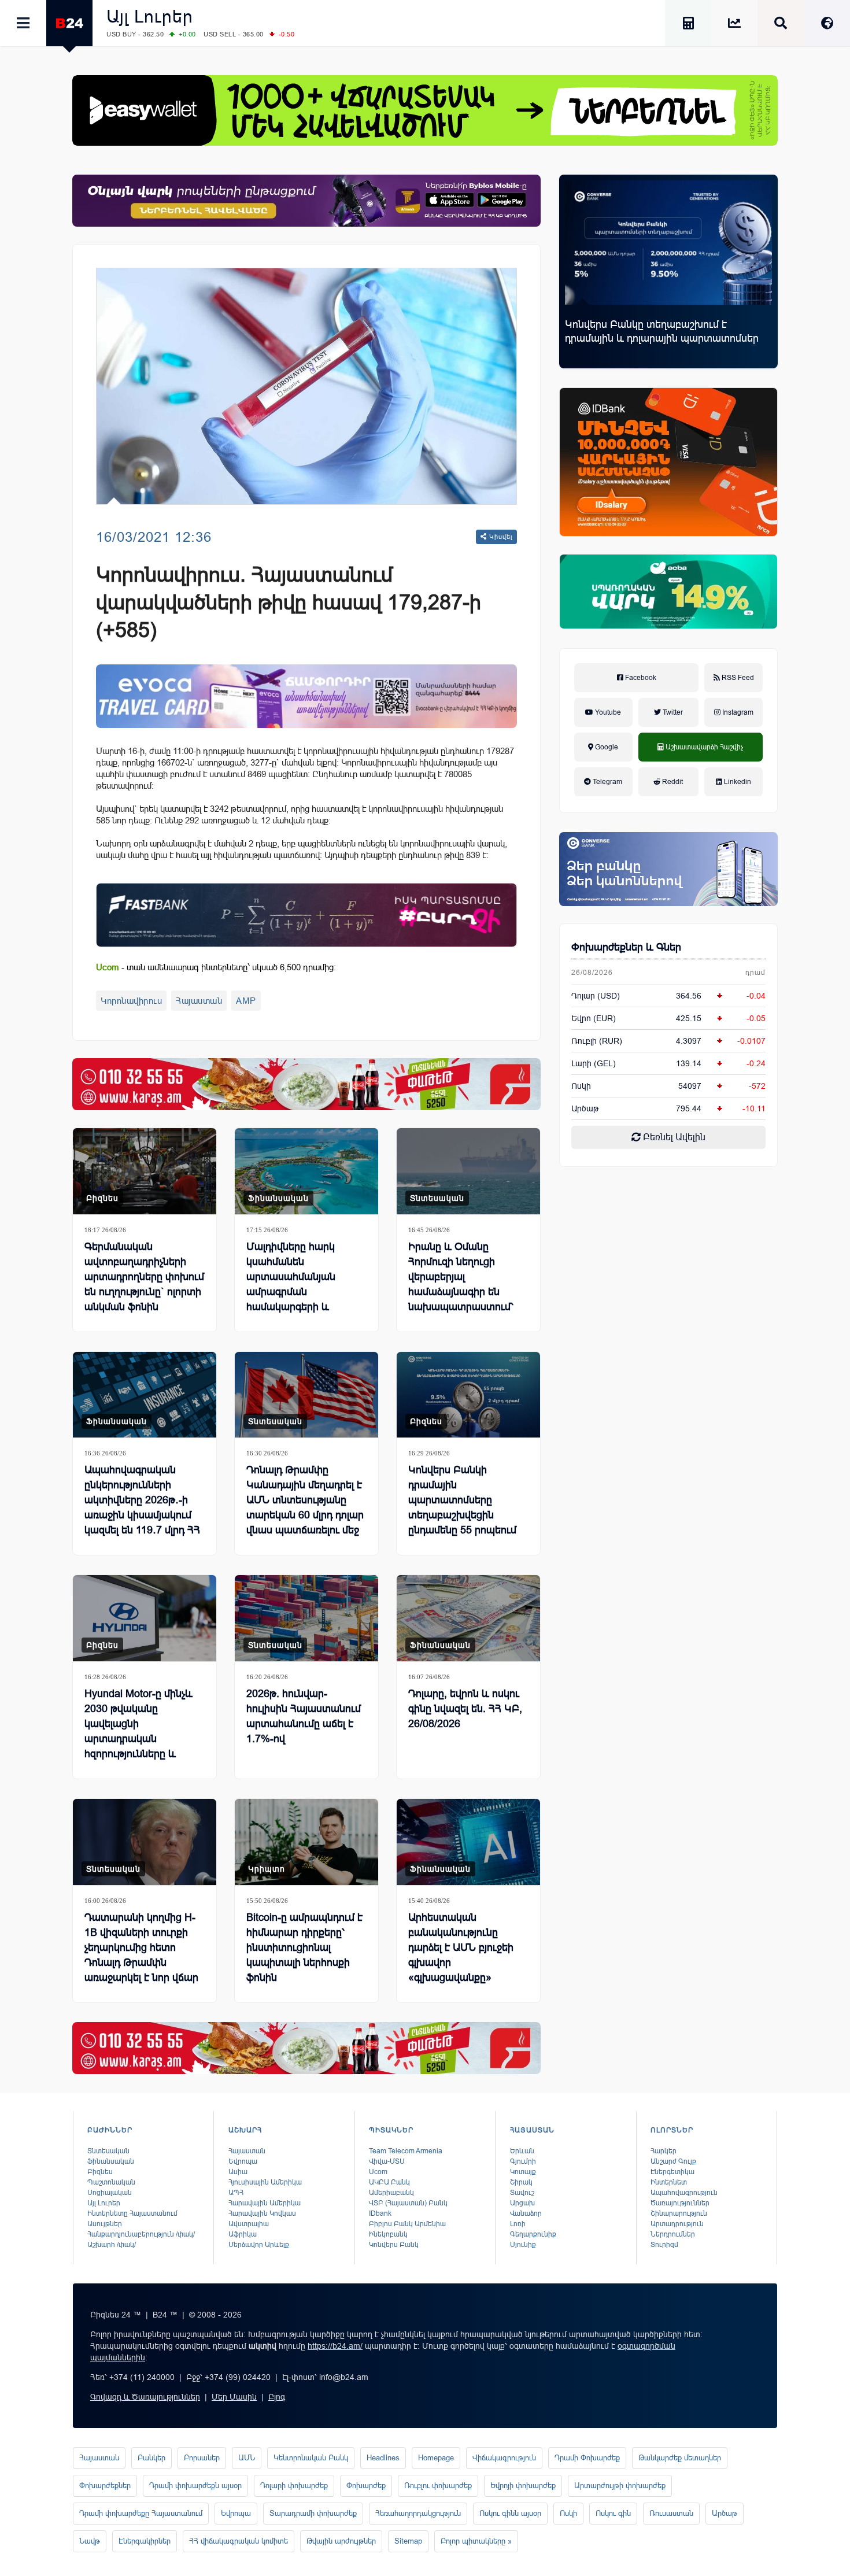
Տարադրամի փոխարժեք (313, 2513)
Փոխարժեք (366, 2486)
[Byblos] (306, 201)
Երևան (522, 2151)
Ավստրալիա (249, 2224)
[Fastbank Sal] (306, 915)
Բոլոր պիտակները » (476, 2541)
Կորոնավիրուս (131, 1001)
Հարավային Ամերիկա (265, 2203)
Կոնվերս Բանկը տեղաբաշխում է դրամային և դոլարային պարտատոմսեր (662, 331)
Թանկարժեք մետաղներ (680, 2458)
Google (606, 747)
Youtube (607, 712)
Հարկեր (664, 2151)
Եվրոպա (243, 2161)
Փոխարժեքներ (105, 2486)
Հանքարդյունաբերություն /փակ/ (141, 2234)
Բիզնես (102, 1198)
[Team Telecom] (306, 696)
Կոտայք (523, 2172)
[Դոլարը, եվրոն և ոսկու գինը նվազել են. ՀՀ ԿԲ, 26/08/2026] (468, 1618)
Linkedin (737, 782)
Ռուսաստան (671, 2513)
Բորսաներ (202, 2458)
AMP (246, 1001)
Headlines (383, 2458)
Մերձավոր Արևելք (259, 2245)
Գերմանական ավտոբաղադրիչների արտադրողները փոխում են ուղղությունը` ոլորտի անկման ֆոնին (144, 1277)
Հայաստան (199, 1001)
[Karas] (306, 1084)
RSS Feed (737, 678)
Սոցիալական (110, 2193)
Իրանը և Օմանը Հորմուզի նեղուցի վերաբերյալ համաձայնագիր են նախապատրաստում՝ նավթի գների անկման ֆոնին (462, 1292)
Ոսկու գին (613, 2513)
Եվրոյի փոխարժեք (523, 2486)
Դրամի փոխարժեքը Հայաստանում (141, 2513)
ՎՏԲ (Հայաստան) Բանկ (408, 2203)
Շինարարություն (679, 2213)
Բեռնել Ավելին (673, 1137)
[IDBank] (668, 462)
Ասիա (238, 2172)
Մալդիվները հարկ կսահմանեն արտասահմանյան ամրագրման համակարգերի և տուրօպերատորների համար (297, 1292)
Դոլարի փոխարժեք (294, 2486)
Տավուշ (522, 2193)
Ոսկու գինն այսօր (510, 2513)
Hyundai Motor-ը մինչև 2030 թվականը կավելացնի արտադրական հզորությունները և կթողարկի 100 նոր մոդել (144, 1731)
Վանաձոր (526, 2213)
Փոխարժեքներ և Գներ (626, 947)
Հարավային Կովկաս (262, 2213)
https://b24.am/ (335, 2346)
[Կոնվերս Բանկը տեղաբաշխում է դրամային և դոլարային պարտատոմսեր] (668, 243)
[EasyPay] (425, 110)
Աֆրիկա (243, 2234)
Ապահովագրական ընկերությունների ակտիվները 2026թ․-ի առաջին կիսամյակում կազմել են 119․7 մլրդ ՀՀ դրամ (142, 1507)
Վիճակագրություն (504, 2458)
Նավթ (90, 2541)
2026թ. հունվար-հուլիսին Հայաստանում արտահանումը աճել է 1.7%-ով (304, 1716)
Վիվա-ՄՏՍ (387, 2161)
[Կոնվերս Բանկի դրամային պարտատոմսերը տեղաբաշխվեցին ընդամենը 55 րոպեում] (468, 1395)
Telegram (607, 782)
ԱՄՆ (247, 2458)
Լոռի (518, 2224)
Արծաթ (725, 2513)
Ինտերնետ (669, 2182)
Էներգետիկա (672, 2172)
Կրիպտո (267, 1869)
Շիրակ (521, 2182)
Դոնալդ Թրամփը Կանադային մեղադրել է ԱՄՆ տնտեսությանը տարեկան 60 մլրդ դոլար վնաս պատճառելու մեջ (305, 1500)
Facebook (640, 678)
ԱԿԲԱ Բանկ (389, 2182)
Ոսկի (581, 1086)
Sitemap (408, 2541)
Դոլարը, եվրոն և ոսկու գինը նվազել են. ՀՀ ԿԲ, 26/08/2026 (465, 1709)
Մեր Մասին (234, 2397)
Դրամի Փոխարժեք (587, 2458)
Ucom (378, 2172)
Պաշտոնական (111, 2182)
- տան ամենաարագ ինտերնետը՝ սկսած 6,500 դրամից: (216, 967)
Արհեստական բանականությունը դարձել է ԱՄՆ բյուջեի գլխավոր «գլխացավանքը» (461, 1947)
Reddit (672, 782)
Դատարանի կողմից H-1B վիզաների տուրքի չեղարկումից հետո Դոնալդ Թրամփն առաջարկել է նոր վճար (141, 1947)
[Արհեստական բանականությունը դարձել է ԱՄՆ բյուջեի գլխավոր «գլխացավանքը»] (468, 1842)
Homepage (436, 2458)
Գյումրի (523, 2161)
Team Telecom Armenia (406, 2151)
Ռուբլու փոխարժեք (438, 2486)
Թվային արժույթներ (341, 2541)
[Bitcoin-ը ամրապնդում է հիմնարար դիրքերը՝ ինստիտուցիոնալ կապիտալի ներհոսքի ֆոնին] (306, 1842)
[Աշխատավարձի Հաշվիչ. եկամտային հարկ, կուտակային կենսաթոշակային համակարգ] (688, 25)
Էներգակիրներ (145, 2541)
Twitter (672, 712)
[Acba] (668, 592)
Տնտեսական (437, 1198)
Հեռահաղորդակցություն (418, 2513)
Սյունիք (523, 2245)
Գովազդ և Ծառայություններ (145, 2397)
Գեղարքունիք (533, 2234)
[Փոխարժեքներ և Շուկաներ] (734, 25)
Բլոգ (277, 2397)
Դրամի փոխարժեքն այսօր (195, 2486)
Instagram (737, 712)
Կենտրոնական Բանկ (311, 2458)
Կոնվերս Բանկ (394, 2245)
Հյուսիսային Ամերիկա (265, 2182)
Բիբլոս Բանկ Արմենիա (407, 2224)
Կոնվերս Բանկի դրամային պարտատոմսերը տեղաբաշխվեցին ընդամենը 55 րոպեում (462, 1500)
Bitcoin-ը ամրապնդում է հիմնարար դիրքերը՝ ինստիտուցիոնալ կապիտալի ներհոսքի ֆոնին (304, 1947)
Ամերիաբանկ (391, 2193)
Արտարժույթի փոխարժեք (620, 2486)
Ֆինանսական (278, 1198)
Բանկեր (151, 2458)
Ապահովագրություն (684, 2193)
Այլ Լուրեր (150, 16)
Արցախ (522, 2203)
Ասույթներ (105, 2224)
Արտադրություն (677, 2224)
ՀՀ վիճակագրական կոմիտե (239, 2541)
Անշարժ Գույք (673, 2161)
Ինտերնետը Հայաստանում (132, 2213)
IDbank (380, 2213)
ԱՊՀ (236, 2193)
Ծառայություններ (680, 2203)
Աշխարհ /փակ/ (112, 2245)
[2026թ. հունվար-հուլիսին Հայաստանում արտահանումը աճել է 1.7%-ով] (306, 1618)
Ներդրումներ (673, 2234)
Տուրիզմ (664, 2245)
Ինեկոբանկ (388, 2234)
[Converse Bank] (668, 869)
